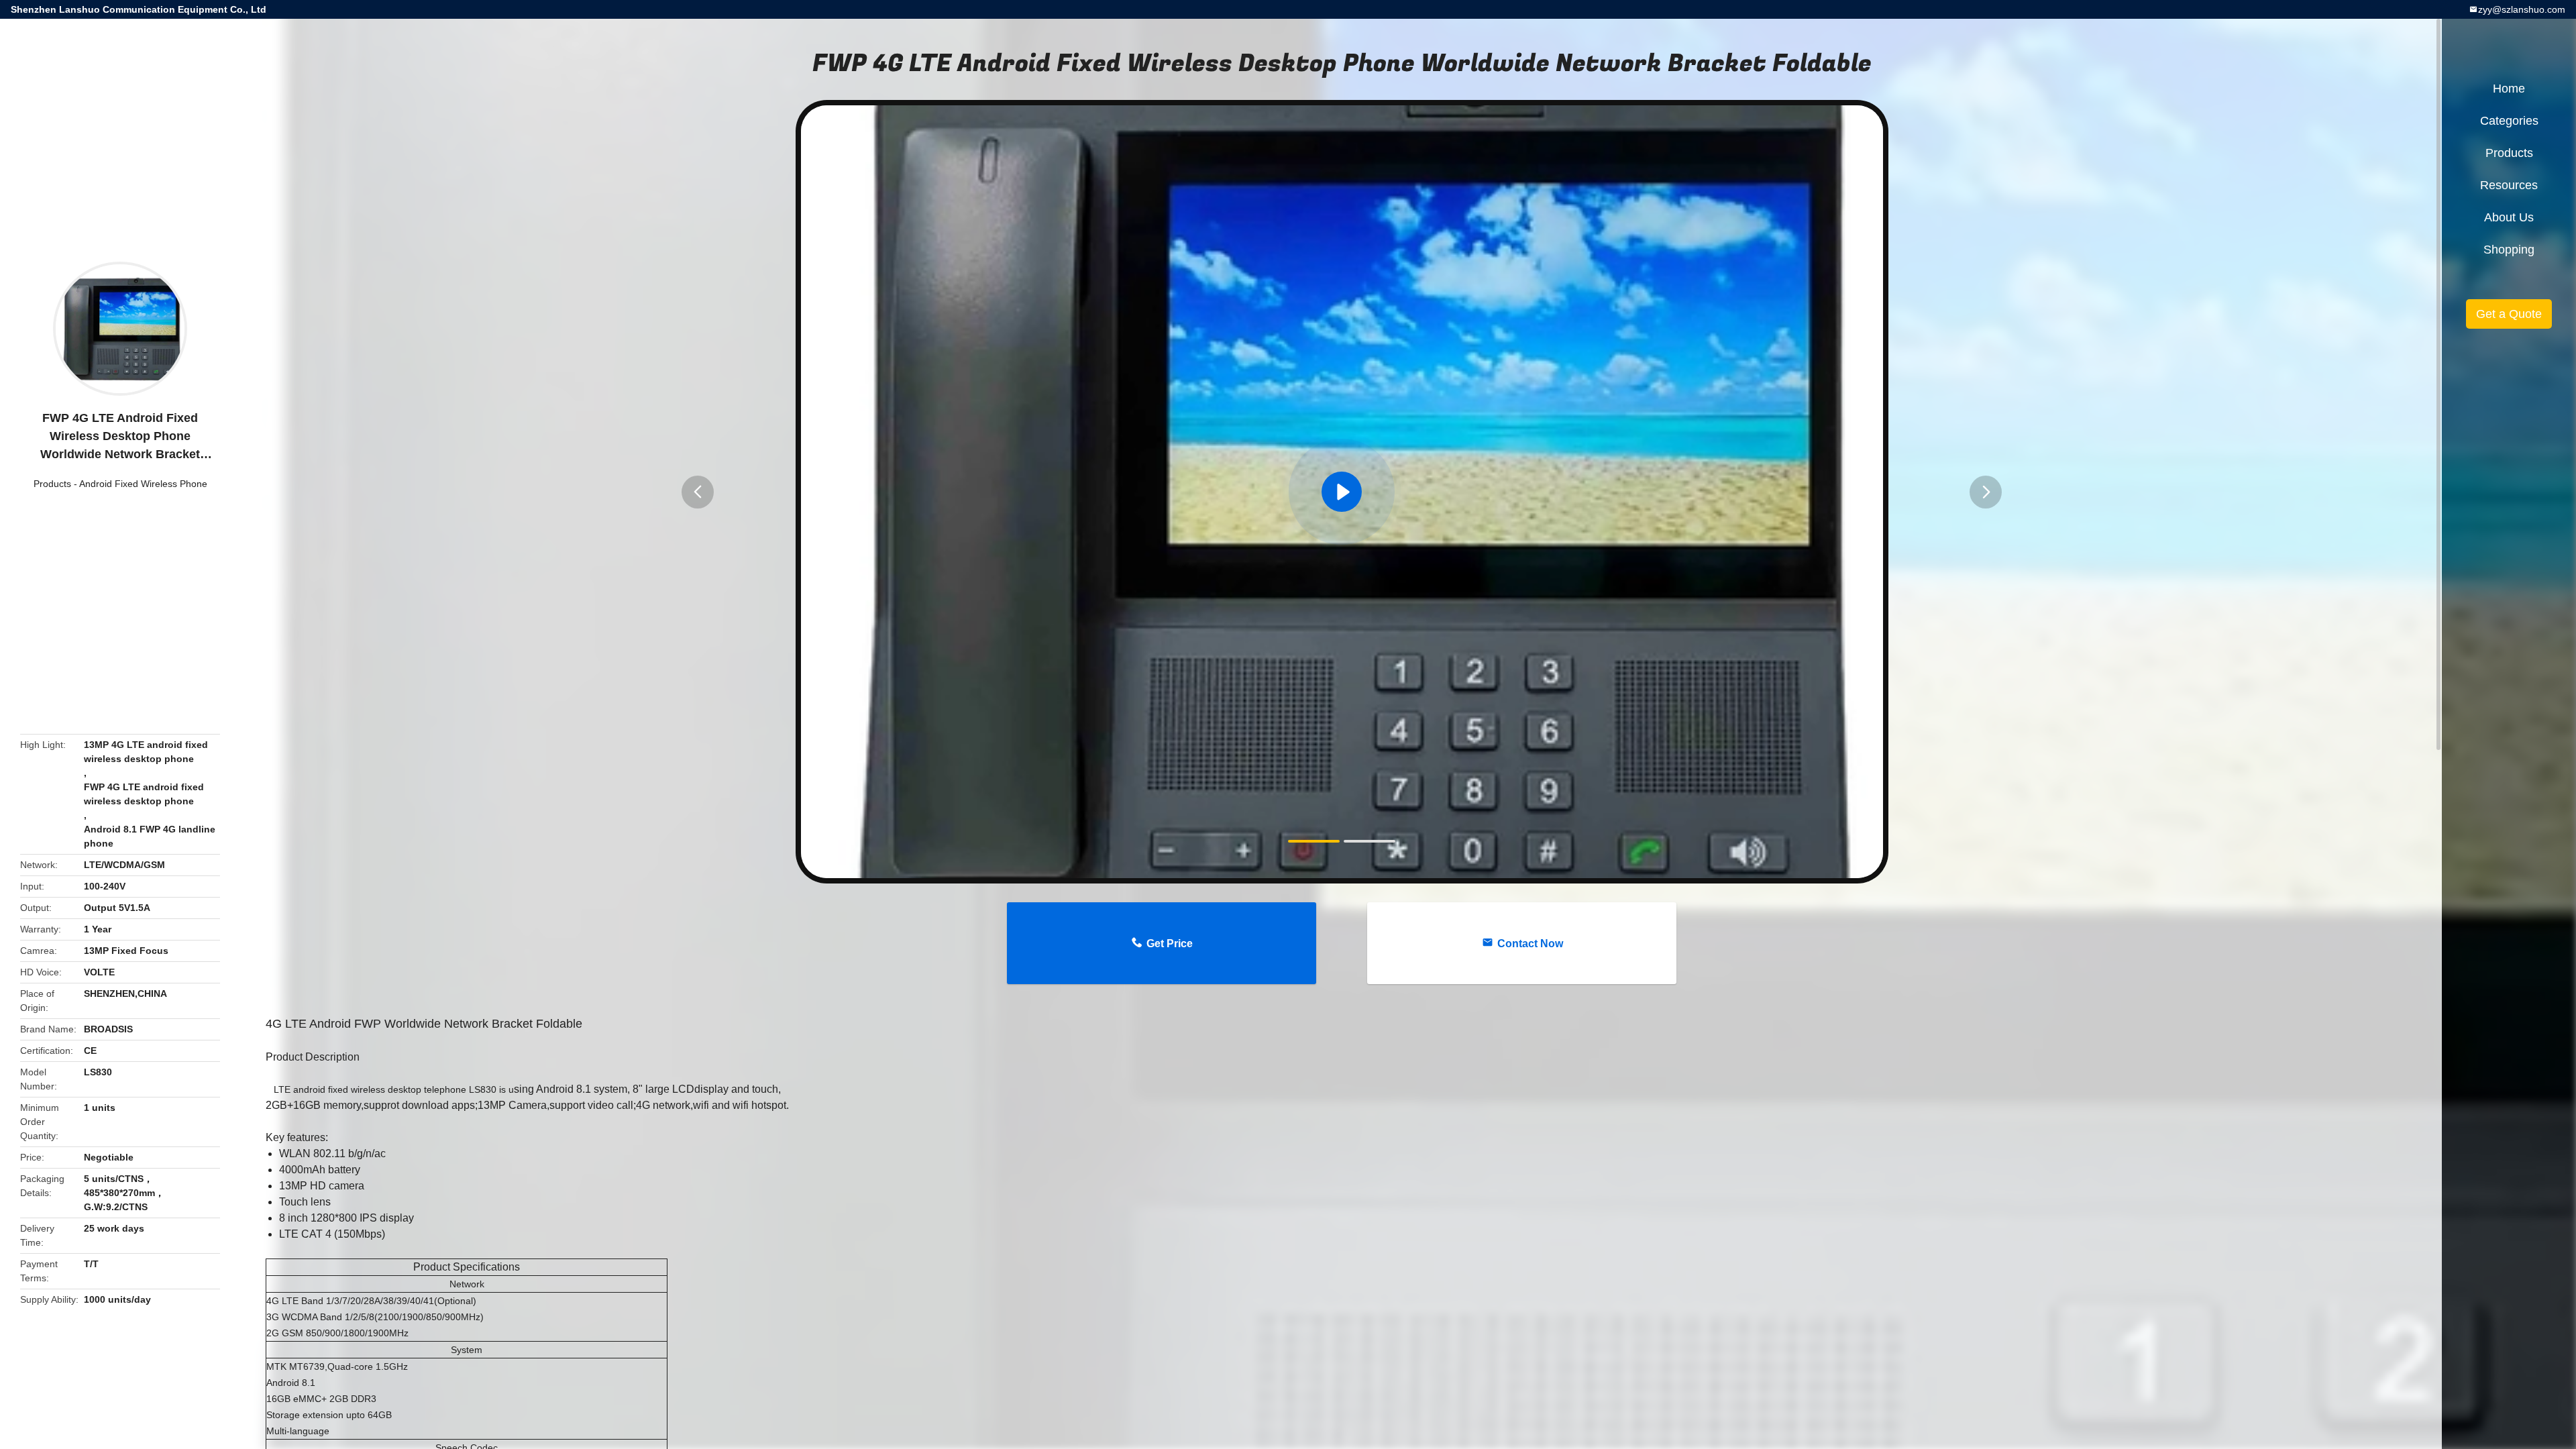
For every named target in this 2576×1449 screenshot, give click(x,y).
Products (52, 484)
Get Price (1170, 944)
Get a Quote (2509, 314)
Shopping (2509, 250)
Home (2509, 89)
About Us (2509, 217)
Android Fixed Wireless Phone (143, 484)
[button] (698, 492)
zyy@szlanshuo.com (2522, 9)
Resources (2509, 185)
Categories (2509, 121)
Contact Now (1530, 944)
